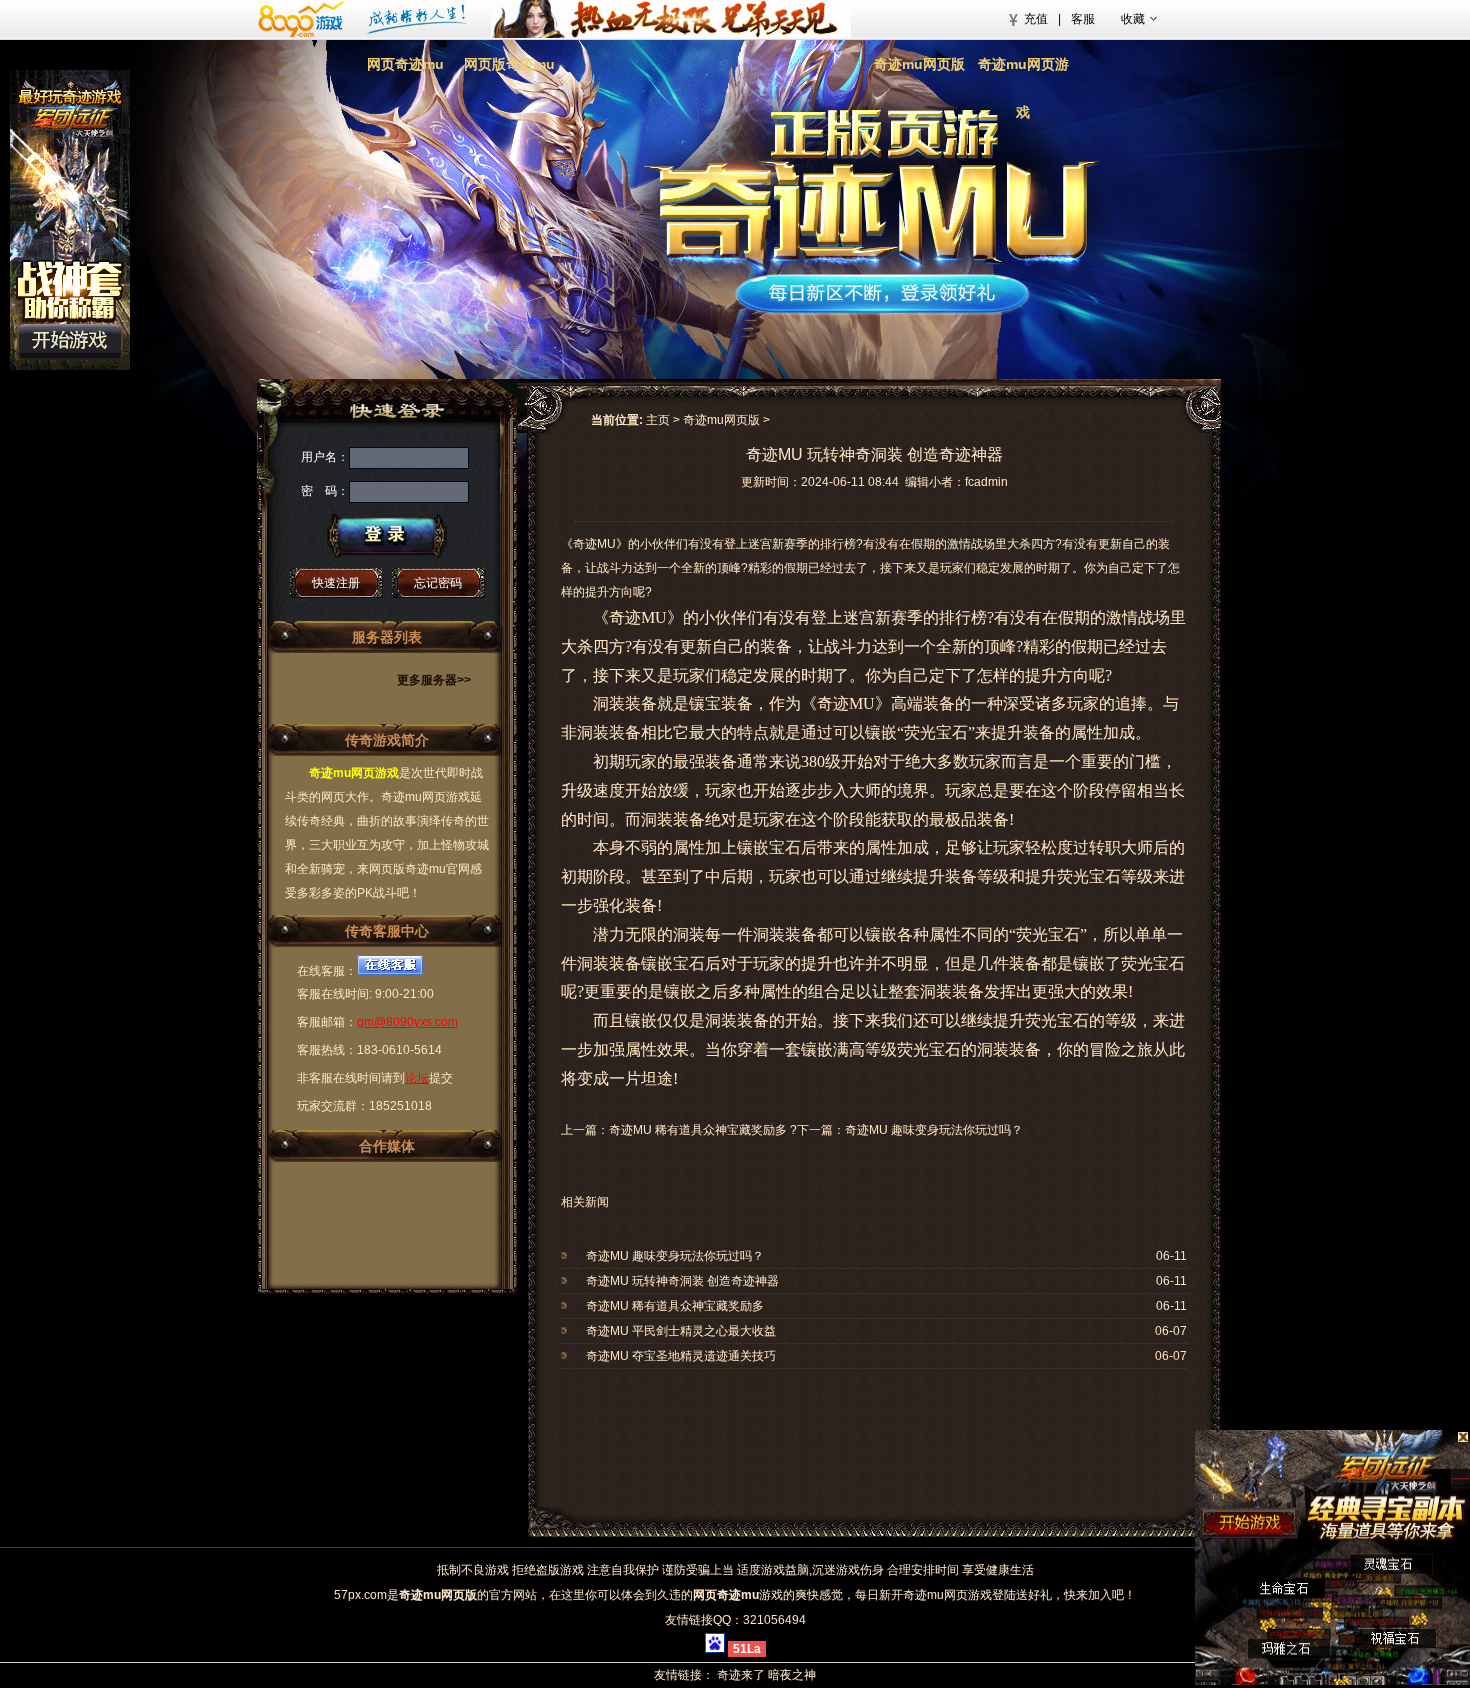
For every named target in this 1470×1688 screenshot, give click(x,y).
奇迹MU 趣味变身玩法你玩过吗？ (934, 1130)
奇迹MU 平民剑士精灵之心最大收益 (681, 1331)
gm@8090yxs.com (407, 1022)
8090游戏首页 (357, 19)
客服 (1083, 19)
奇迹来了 (741, 1675)
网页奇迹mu (405, 64)
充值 (1036, 19)
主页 (658, 420)
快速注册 (336, 583)
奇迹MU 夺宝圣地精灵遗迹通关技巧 (681, 1356)
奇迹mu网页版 (919, 64)
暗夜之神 (792, 1675)
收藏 (1133, 19)
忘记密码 (438, 583)
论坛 (417, 1078)
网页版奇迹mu (509, 64)
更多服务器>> (434, 680)
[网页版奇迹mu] (714, 85)
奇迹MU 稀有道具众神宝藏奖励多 (698, 1130)
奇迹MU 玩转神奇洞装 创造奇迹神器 (682, 1281)
